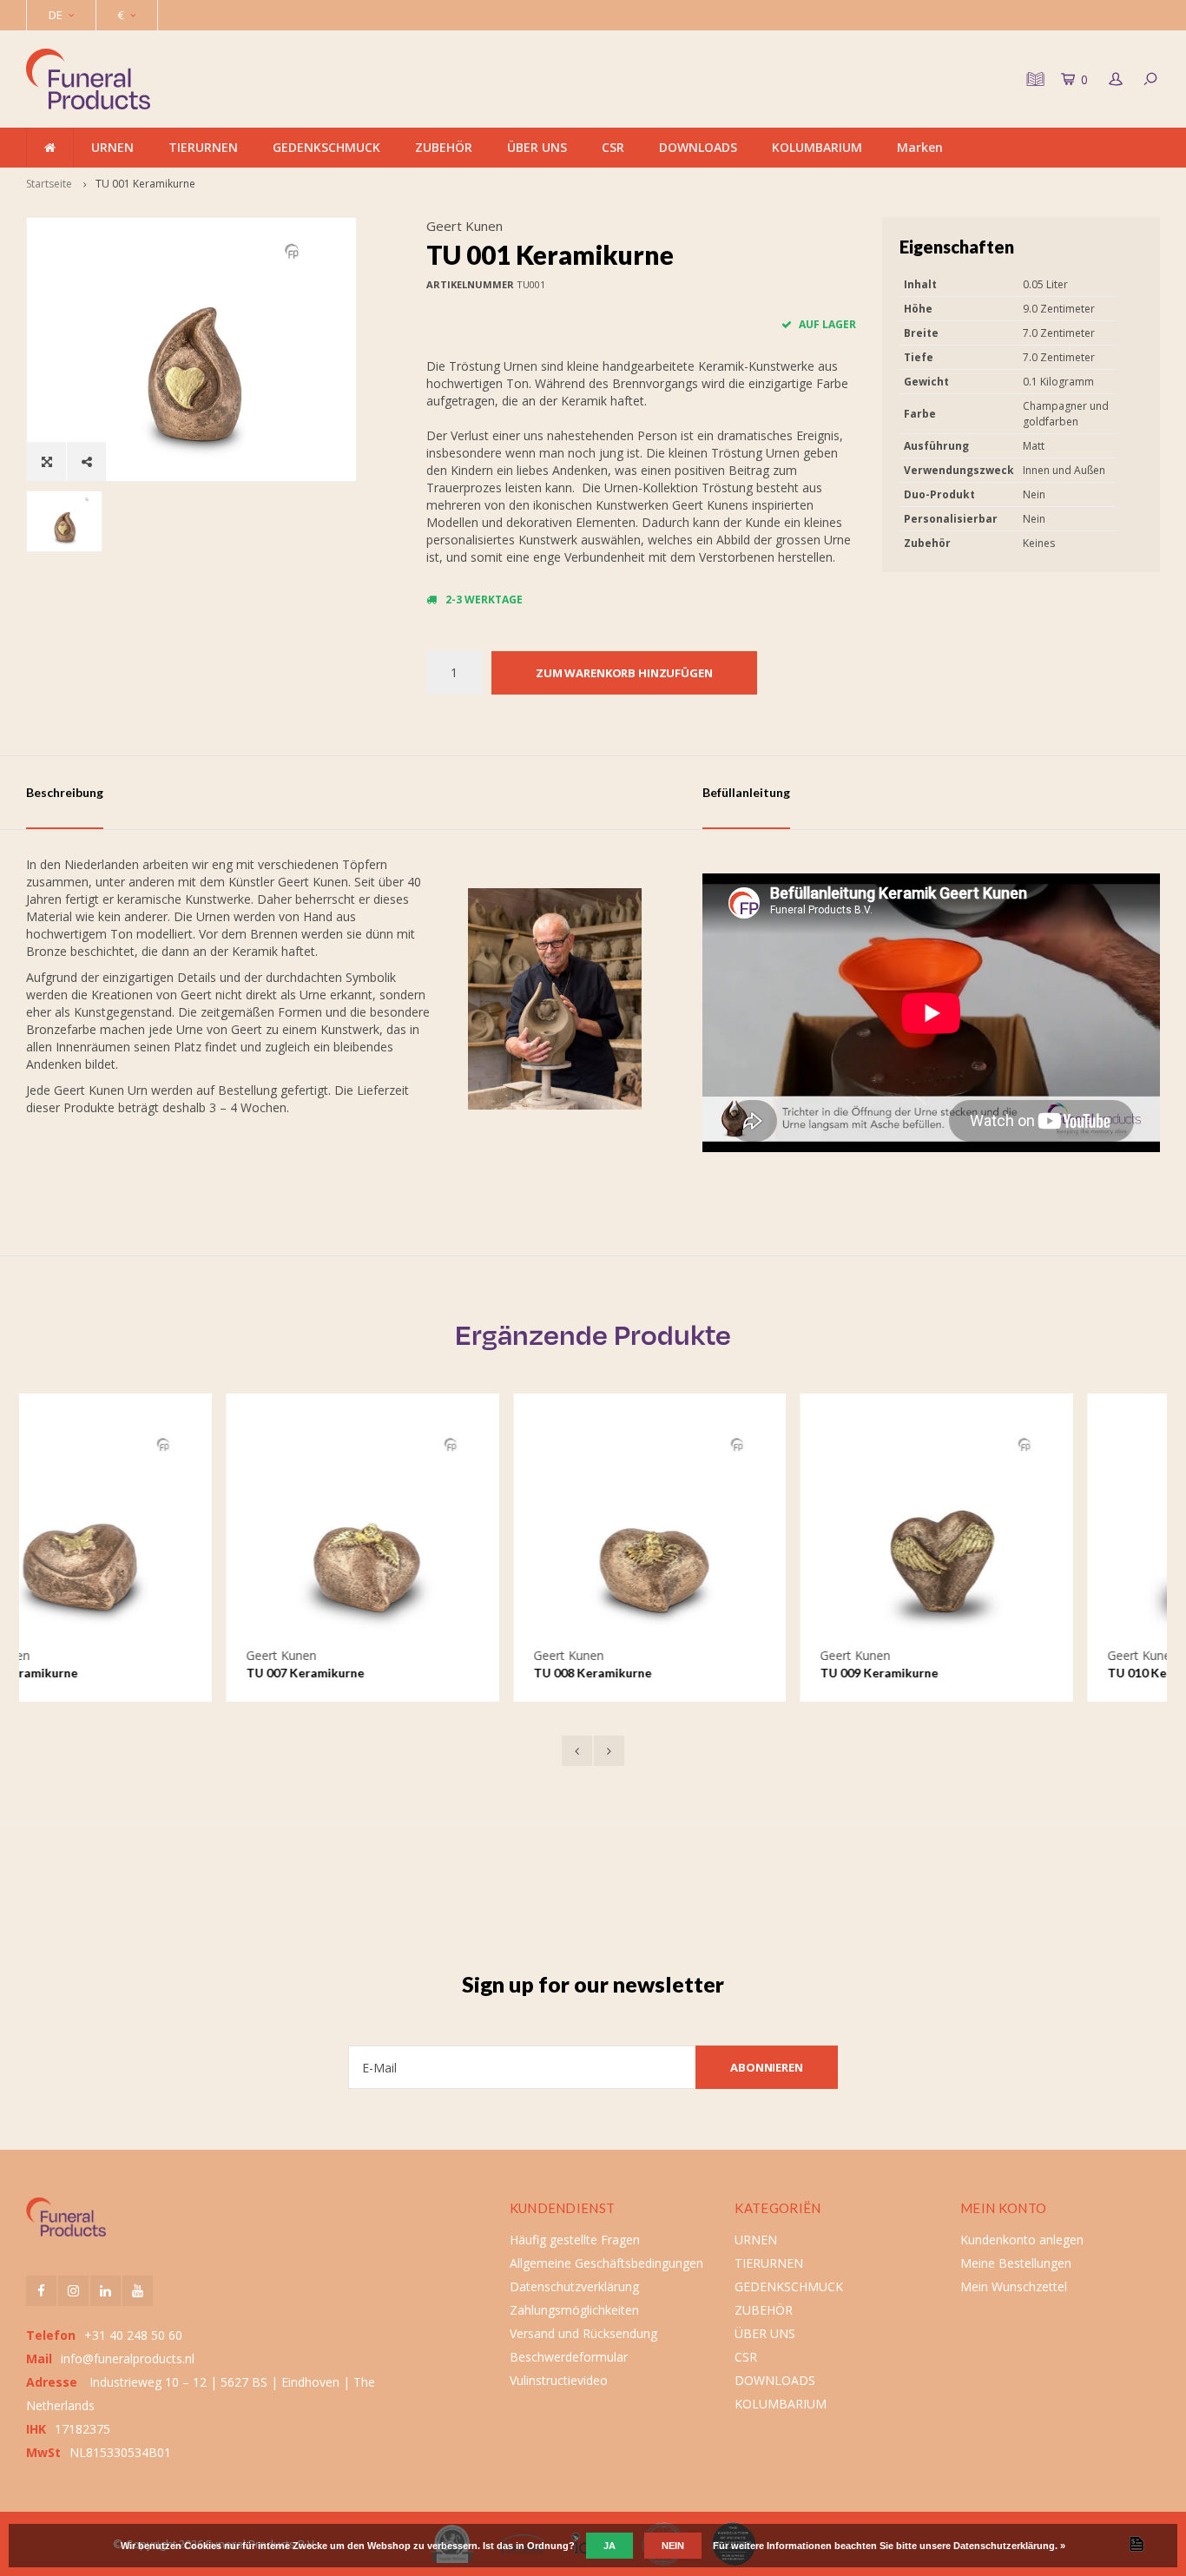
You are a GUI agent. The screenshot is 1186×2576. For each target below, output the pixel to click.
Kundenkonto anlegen (1022, 2240)
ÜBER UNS (537, 147)
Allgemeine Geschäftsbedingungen (606, 2263)
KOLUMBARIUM (817, 147)
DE (56, 15)
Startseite (49, 184)
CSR (613, 147)
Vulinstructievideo (559, 2380)
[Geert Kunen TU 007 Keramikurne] (163, 1530)
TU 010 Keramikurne (966, 1673)
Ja (609, 2546)
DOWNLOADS (698, 147)
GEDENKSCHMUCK (326, 147)
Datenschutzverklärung (574, 2286)
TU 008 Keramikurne (392, 1673)
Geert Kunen (465, 226)
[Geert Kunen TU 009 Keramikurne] (737, 1530)
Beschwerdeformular (569, 2357)
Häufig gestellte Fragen (575, 2240)
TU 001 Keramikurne (145, 184)
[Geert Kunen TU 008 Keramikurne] (450, 1530)
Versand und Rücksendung (583, 2333)
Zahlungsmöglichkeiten (574, 2310)
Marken (920, 147)
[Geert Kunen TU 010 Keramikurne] (1024, 1530)
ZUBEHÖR (444, 147)
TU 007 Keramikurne (105, 1673)
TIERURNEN (203, 147)
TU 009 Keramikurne (679, 1673)
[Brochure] (1033, 79)
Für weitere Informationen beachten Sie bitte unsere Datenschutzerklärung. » (889, 2546)
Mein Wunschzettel (1014, 2286)
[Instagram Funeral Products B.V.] (73, 2291)
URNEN (112, 147)
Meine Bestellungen (1016, 2263)
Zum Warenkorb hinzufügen (624, 673)
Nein (673, 2546)
